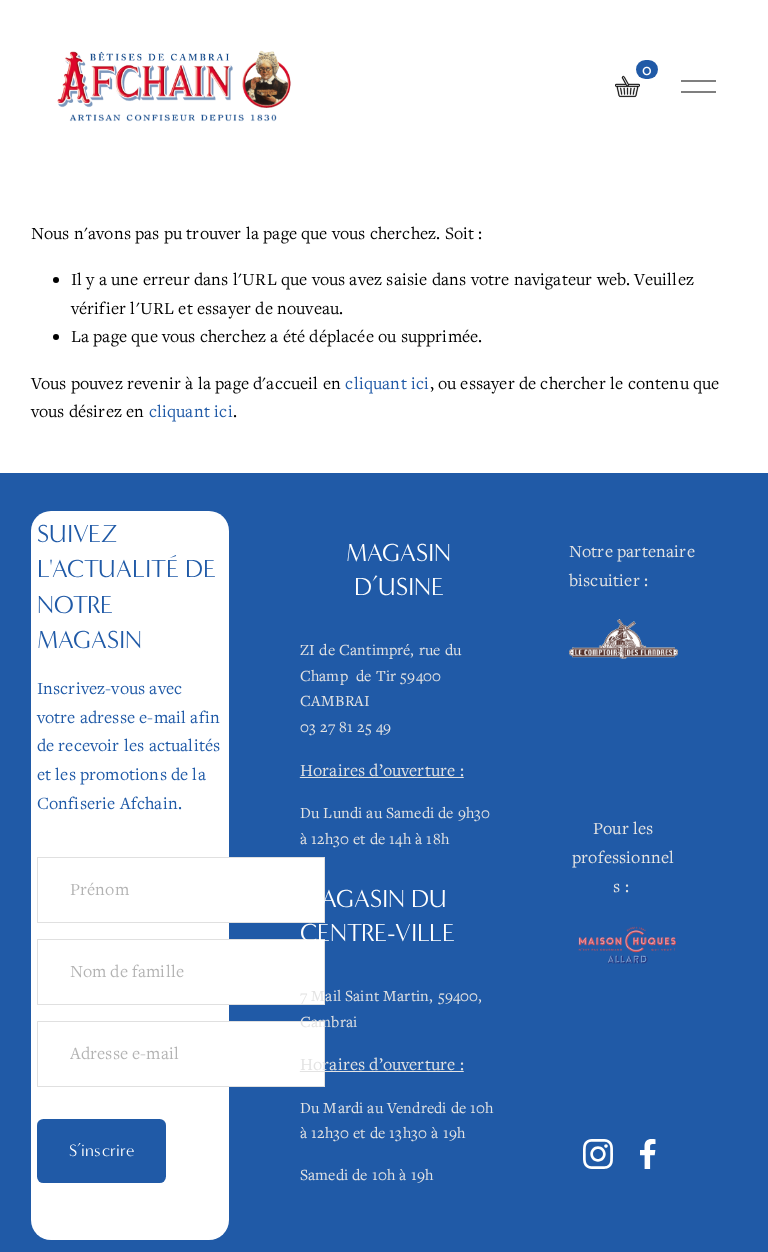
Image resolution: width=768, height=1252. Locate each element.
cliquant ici (387, 383)
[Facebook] (648, 1154)
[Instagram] (598, 1154)
